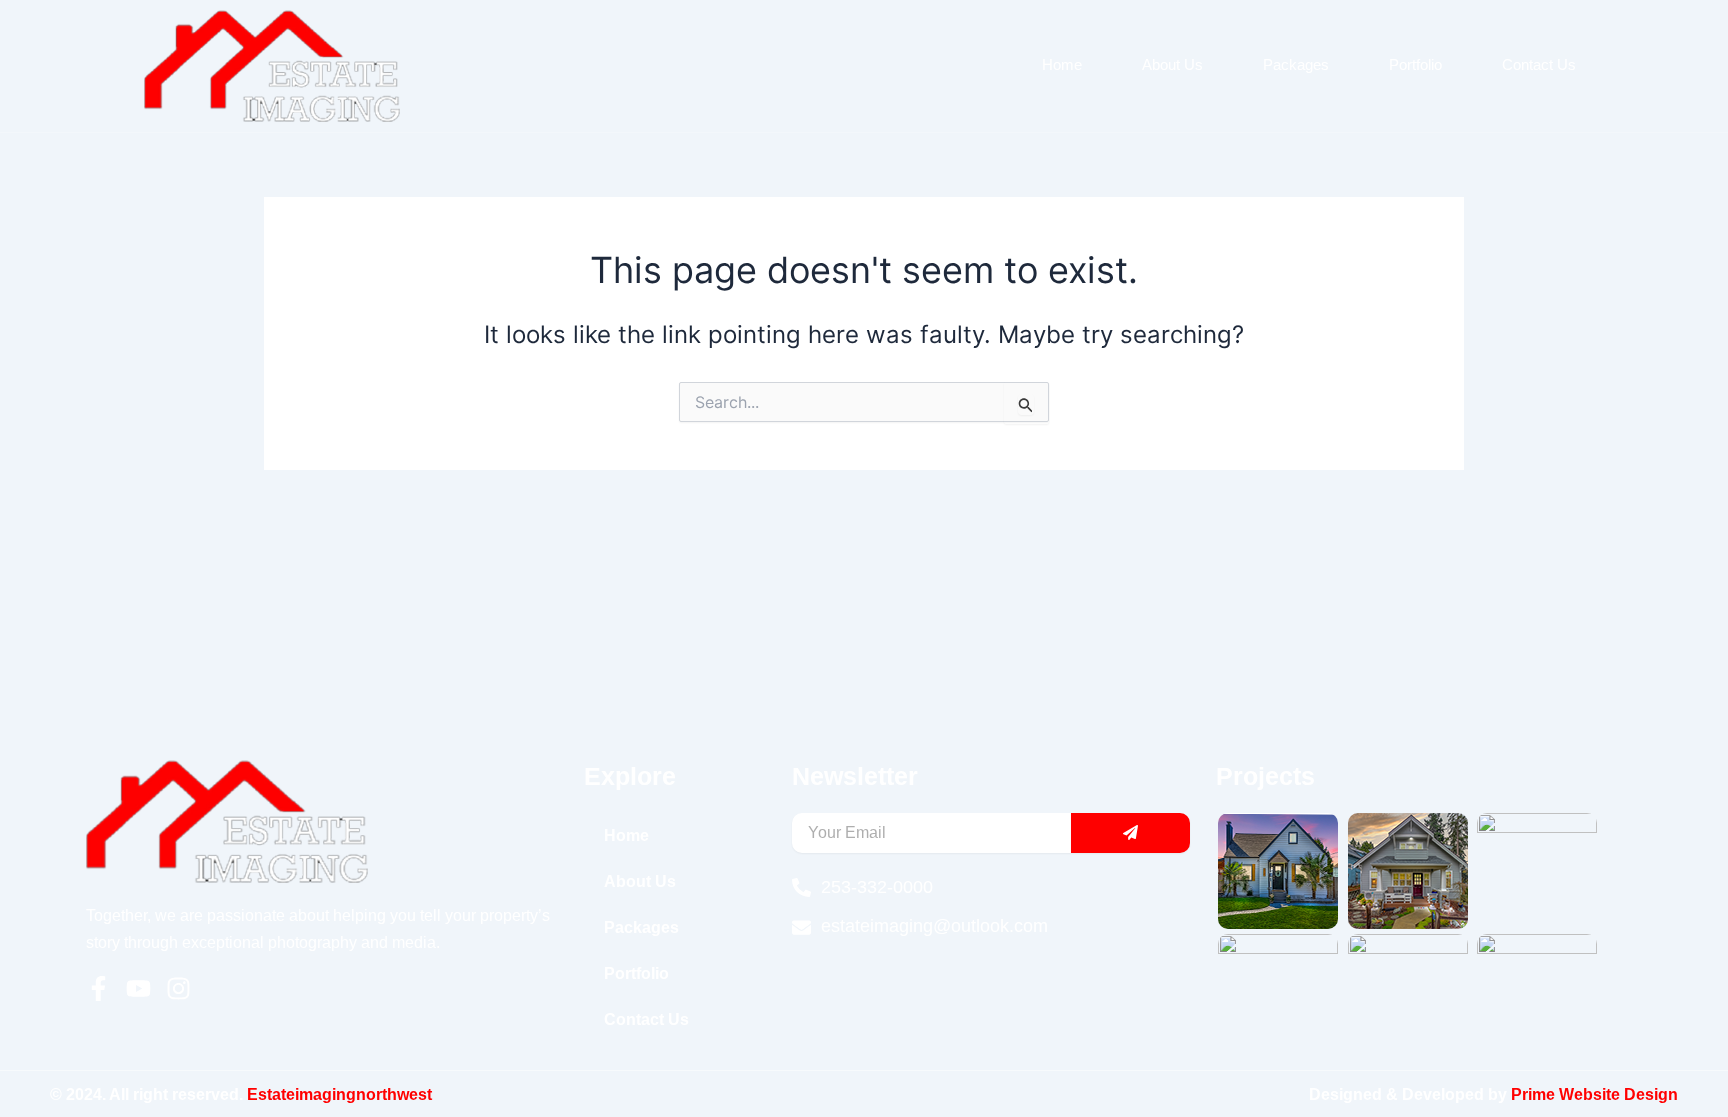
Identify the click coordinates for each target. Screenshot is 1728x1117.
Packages (1296, 64)
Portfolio (1415, 64)
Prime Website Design (1594, 1094)
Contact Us (1539, 64)
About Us (1172, 64)
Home (1062, 64)
